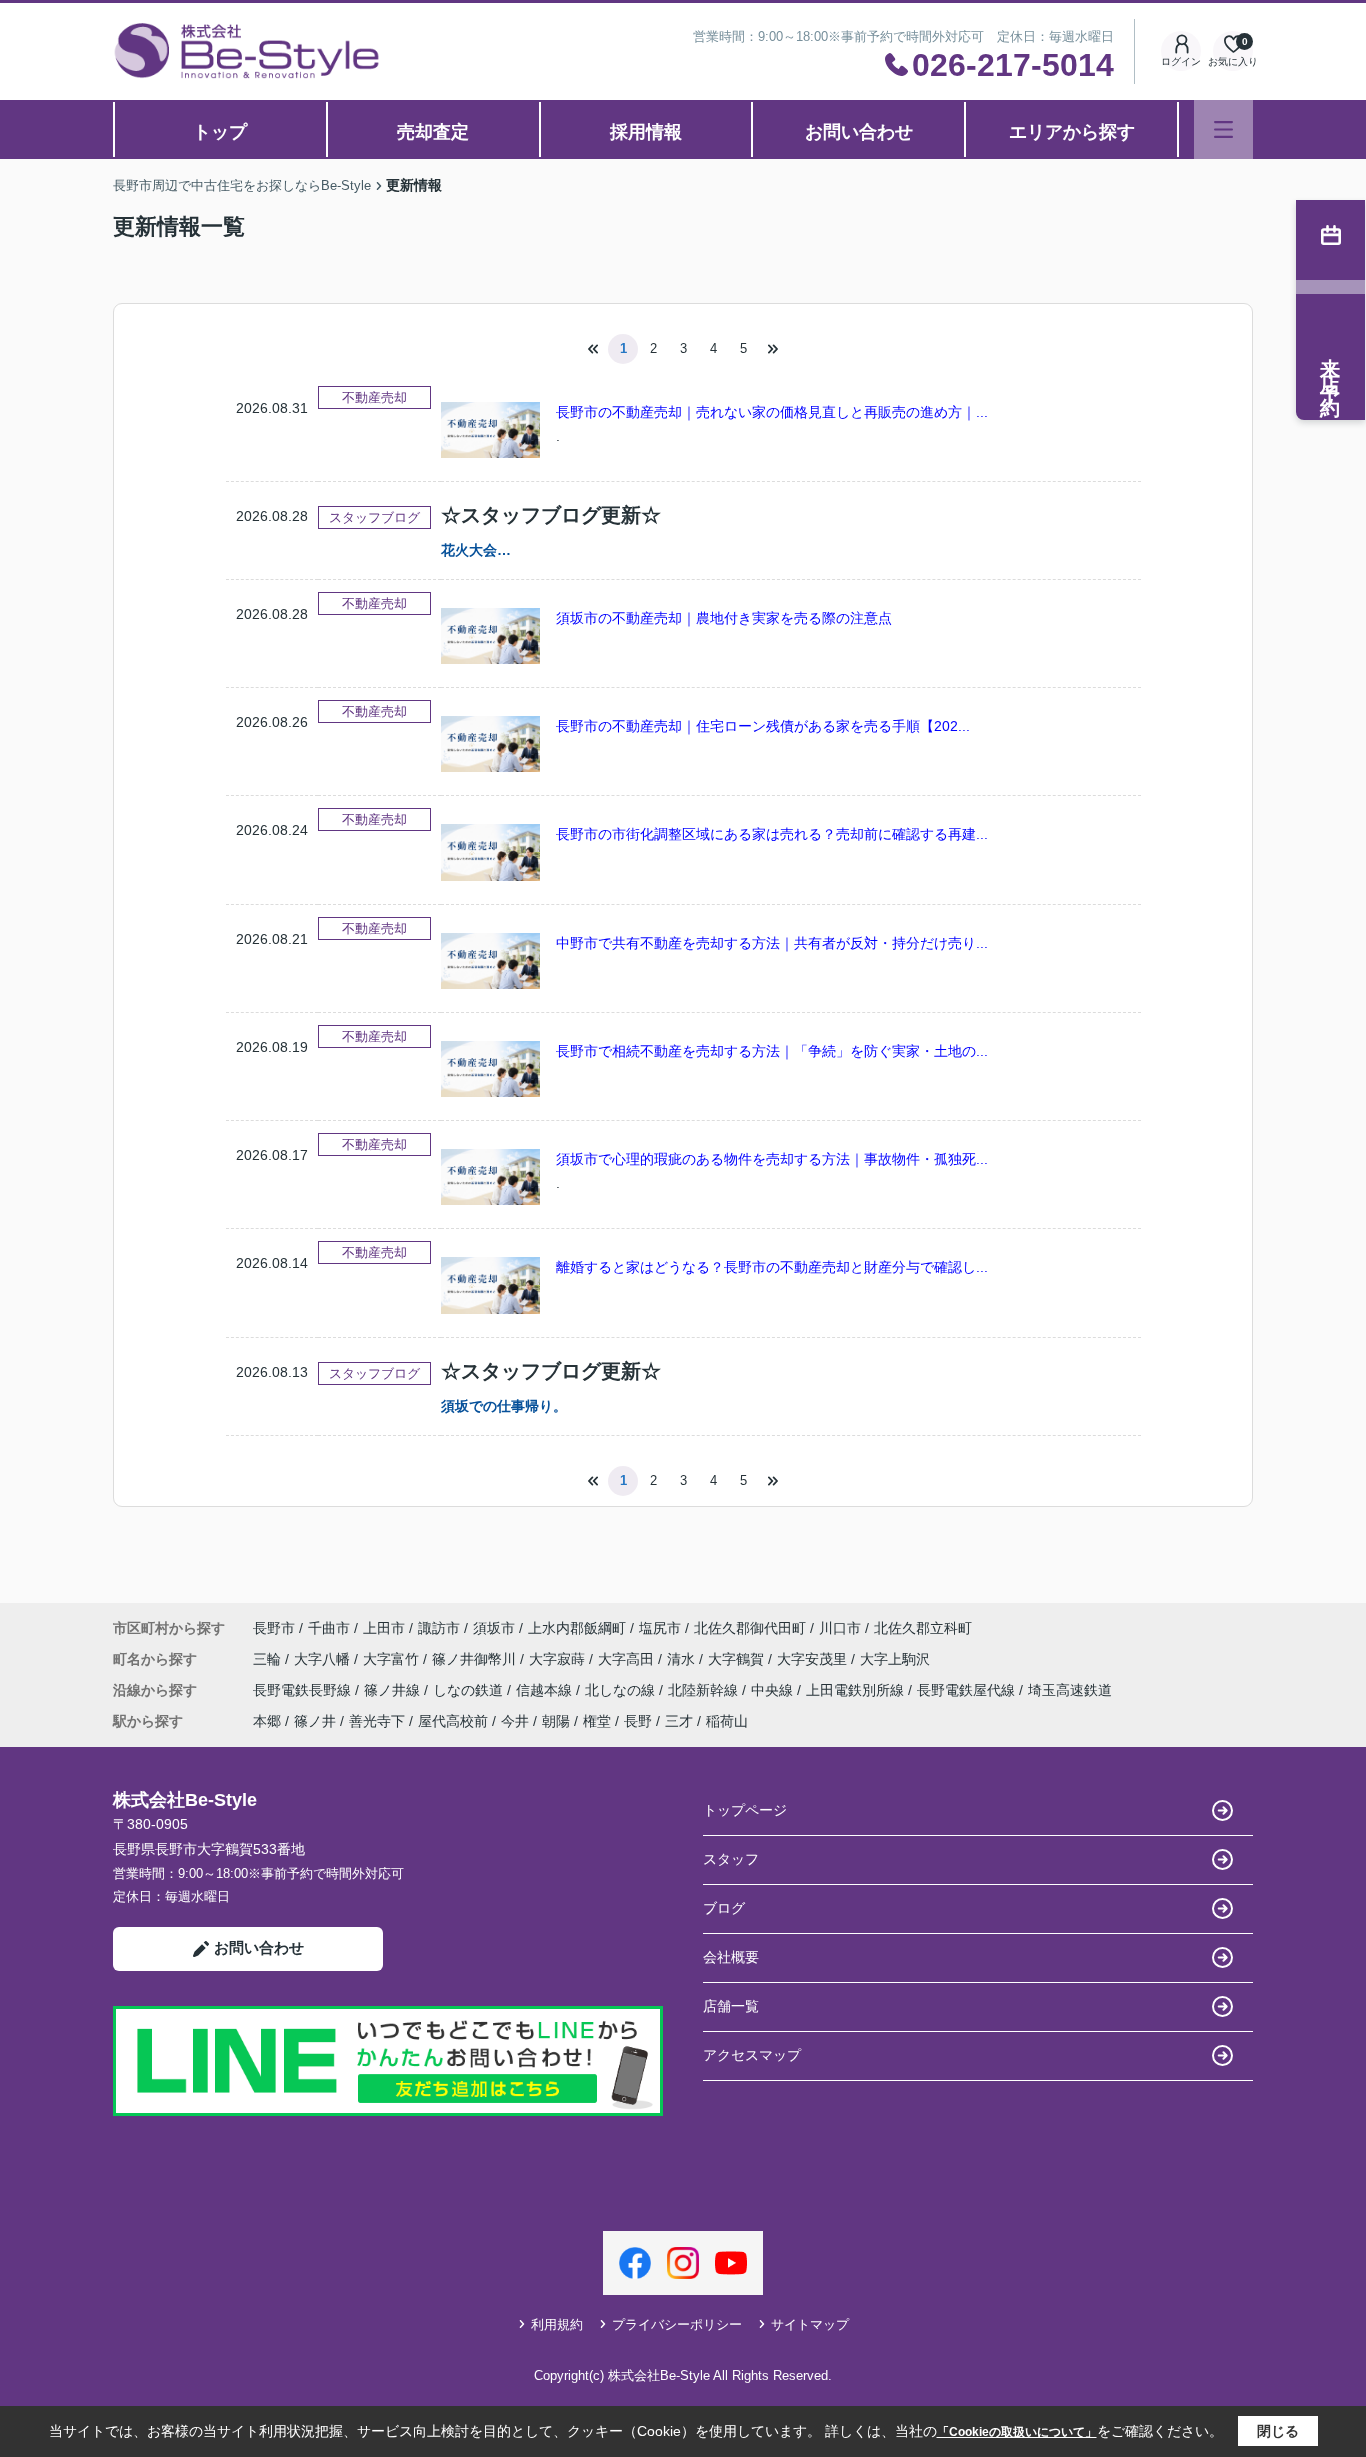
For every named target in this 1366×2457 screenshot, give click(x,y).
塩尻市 (660, 1628)
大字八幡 (324, 1659)
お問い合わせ (859, 132)
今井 (515, 1721)
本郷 (267, 1721)
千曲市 (329, 1628)
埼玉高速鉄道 (1070, 1690)
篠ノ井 (315, 1721)
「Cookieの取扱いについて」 (1017, 2432)
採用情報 (646, 132)
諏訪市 (439, 1628)
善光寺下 (377, 1721)
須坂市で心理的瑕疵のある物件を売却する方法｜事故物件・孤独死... (772, 1159)
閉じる (1278, 2431)
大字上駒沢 (895, 1659)
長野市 (274, 1628)
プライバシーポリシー (677, 2324)
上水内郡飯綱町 (577, 1628)
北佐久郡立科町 (923, 1628)
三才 (679, 1721)
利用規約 (557, 2324)
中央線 (774, 1690)
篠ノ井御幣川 (476, 1659)
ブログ (724, 1908)
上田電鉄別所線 (857, 1690)
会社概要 (731, 1957)
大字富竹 (393, 1659)
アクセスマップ (752, 2055)
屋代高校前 (453, 1721)
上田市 (384, 1628)
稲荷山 (727, 1721)
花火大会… (476, 550)
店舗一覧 (731, 2006)
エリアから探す (1072, 132)
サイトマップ (810, 2324)
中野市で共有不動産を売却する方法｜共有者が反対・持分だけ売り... (772, 943)
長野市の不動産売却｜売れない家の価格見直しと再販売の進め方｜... (772, 412)
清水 (683, 1659)
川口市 (840, 1628)
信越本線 (546, 1690)
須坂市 (494, 1628)
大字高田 (628, 1659)
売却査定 (433, 132)
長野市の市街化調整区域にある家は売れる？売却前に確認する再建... (772, 834)
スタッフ (731, 1859)
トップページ (745, 1810)
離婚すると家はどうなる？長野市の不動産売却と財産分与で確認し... (772, 1267)
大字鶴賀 (738, 1659)
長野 (638, 1721)
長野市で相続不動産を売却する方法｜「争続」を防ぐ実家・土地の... (772, 1051)
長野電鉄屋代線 (968, 1690)
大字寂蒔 (559, 1659)
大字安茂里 (814, 1659)
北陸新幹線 (705, 1690)
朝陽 (556, 1721)
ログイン (1181, 61)
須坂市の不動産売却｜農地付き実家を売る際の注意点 (724, 618)
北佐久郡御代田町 (750, 1628)
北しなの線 (622, 1690)
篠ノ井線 (394, 1690)
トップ (220, 132)
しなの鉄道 (470, 1690)
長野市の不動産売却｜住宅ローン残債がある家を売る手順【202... (763, 726)
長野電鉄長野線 (304, 1690)
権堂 (597, 1721)
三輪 (269, 1659)
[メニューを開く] (1223, 129)
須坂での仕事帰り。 (504, 1406)
